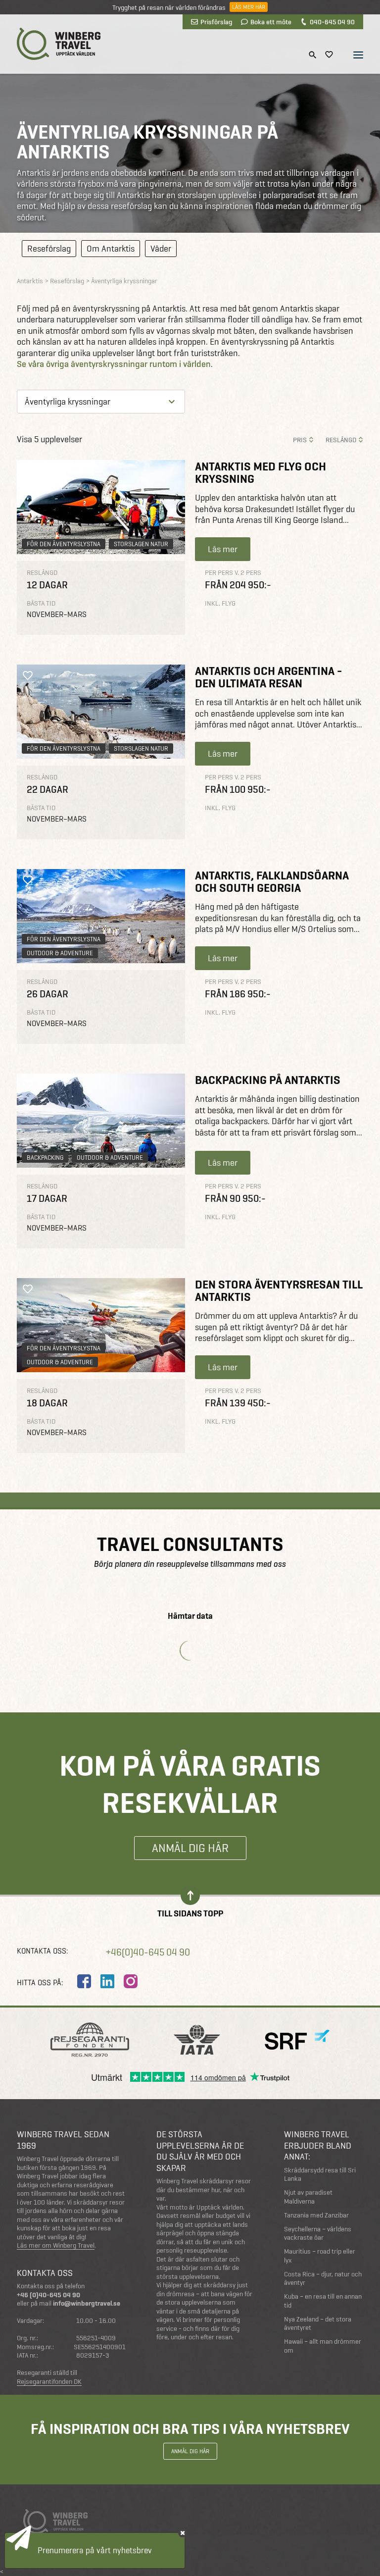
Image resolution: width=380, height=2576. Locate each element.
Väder (161, 248)
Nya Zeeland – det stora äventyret (318, 2324)
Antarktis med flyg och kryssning (261, 472)
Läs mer (223, 549)
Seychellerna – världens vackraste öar (318, 2234)
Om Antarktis (111, 248)
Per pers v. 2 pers (233, 573)
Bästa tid (41, 603)
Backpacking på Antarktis (268, 1080)
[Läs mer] (101, 507)
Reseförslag (49, 248)
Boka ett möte (271, 22)
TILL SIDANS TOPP (190, 1913)
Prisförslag (216, 22)
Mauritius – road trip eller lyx (320, 2256)
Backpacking (45, 1158)
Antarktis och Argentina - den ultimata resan (268, 677)
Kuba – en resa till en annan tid (323, 2301)
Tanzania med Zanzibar (316, 2215)
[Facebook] (84, 1981)
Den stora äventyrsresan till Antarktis (279, 1290)
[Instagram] (131, 1981)
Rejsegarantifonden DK (49, 2382)
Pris (300, 440)
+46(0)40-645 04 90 (148, 1952)
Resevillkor (32, 2538)
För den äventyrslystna (64, 544)
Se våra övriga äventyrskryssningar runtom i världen (114, 364)
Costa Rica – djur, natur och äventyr (323, 2279)
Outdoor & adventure (60, 953)
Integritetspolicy (91, 2538)
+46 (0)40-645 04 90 (48, 2295)
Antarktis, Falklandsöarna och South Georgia (272, 881)
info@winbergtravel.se (87, 2303)
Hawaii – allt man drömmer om (323, 2346)
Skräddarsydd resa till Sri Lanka (320, 2175)
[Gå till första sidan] (59, 44)
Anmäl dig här (190, 1848)
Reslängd (341, 440)
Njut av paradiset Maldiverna (308, 2197)
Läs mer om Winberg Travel (56, 2246)
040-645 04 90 (332, 22)
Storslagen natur (141, 544)
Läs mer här (249, 7)
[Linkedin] (107, 1981)
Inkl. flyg (220, 603)
